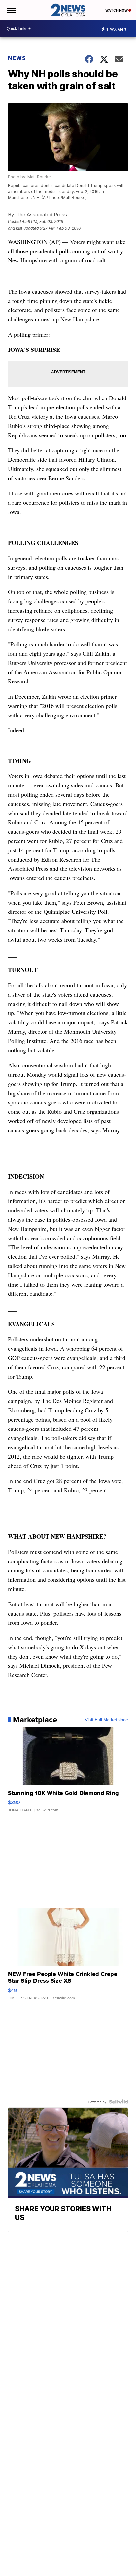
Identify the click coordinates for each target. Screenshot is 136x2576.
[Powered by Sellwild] (119, 2102)
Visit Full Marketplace (106, 1720)
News (17, 58)
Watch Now (117, 10)
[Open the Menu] (11, 10)
